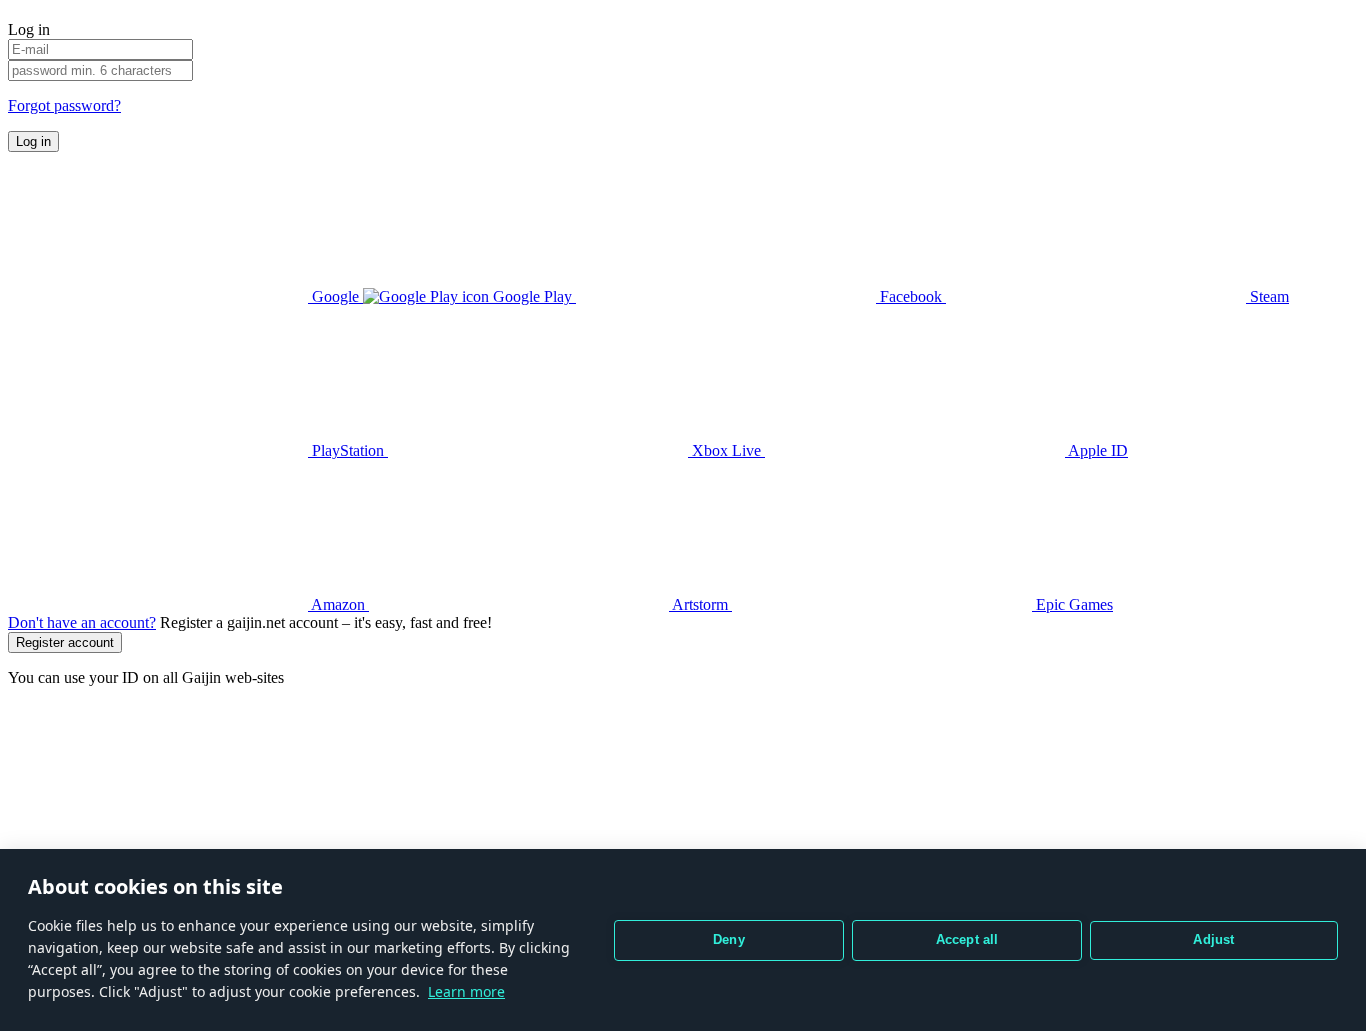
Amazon (338, 604)
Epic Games (1072, 604)
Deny (729, 939)
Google (335, 296)
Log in (33, 141)
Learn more (466, 991)
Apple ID (1096, 450)
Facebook (911, 296)
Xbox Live (726, 450)
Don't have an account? (82, 622)
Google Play (532, 296)
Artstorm (700, 604)
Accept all (967, 939)
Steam (1267, 296)
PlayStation (348, 450)
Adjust (1213, 939)
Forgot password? (64, 105)
